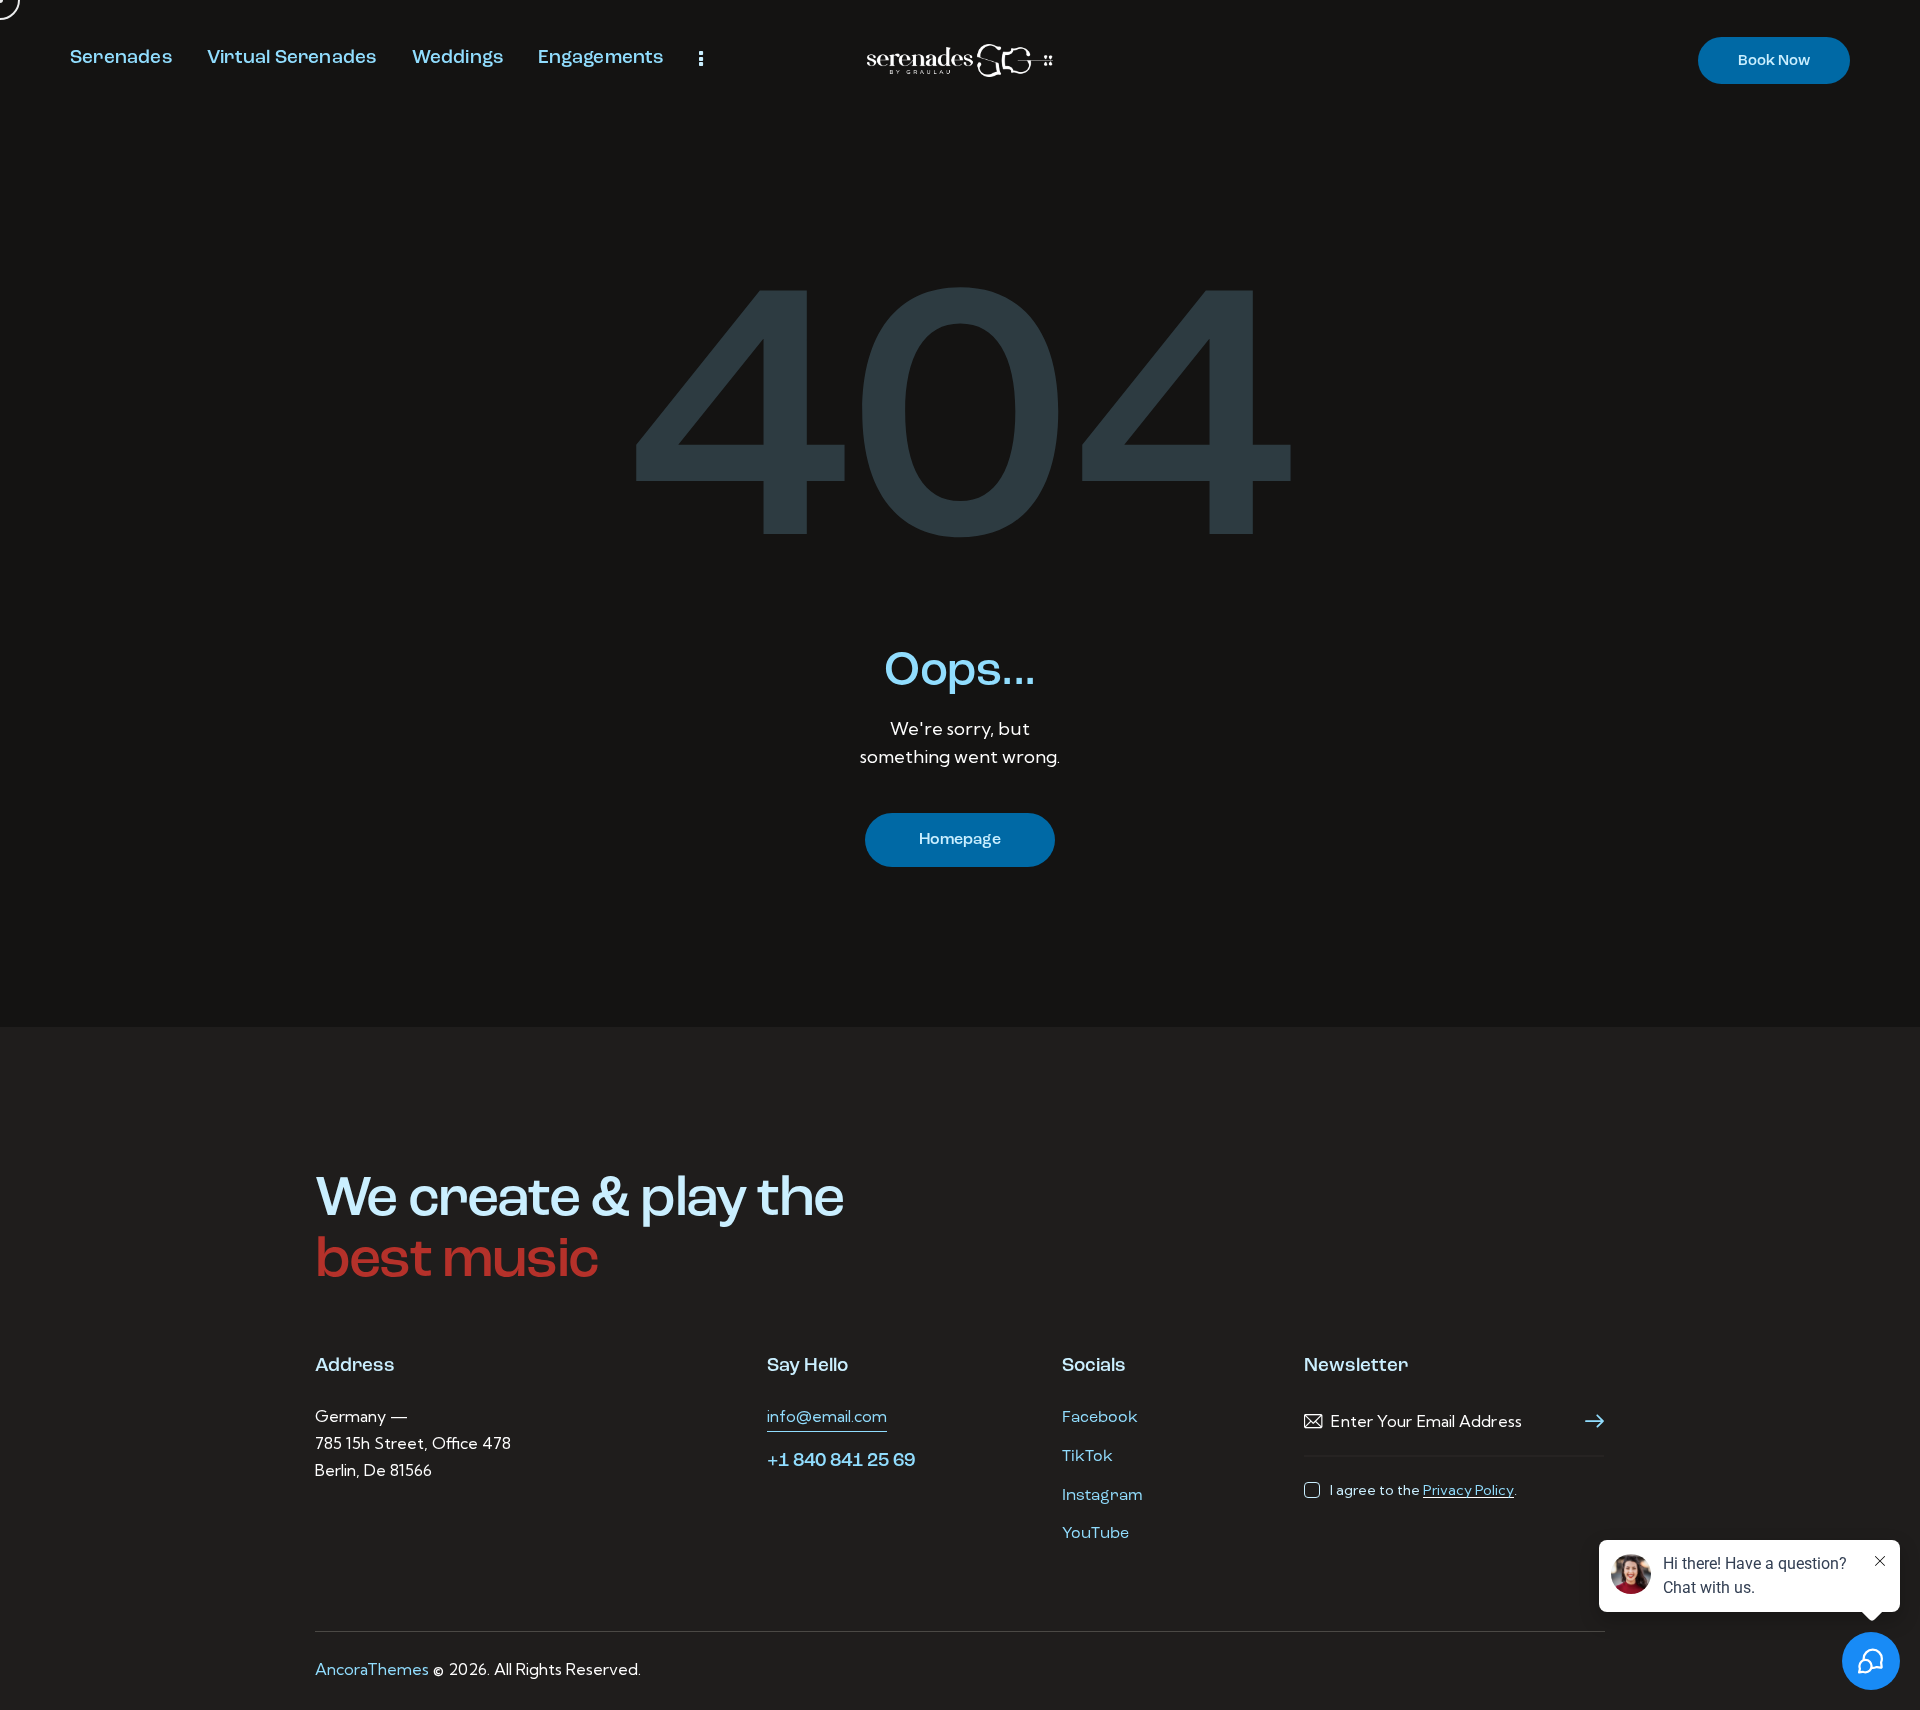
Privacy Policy (1468, 1490)
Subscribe (1589, 1421)
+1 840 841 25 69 (841, 1461)
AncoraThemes (372, 1669)
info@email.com (827, 1416)
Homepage (960, 840)
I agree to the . (1423, 1490)
